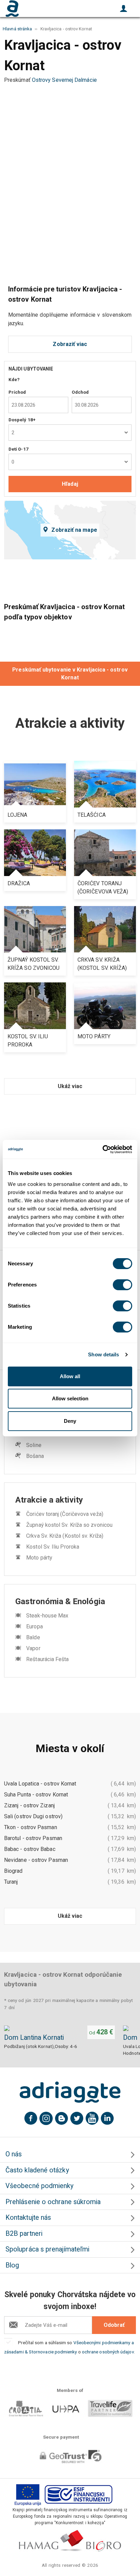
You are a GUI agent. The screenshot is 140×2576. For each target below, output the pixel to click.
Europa (34, 1626)
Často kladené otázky (37, 2170)
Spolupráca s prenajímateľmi (47, 2249)
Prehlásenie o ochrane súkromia (53, 2202)
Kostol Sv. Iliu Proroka (53, 1547)
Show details (103, 1354)
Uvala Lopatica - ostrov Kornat (40, 1784)
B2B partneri (24, 2234)
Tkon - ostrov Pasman (31, 1827)
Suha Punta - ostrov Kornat (36, 1795)
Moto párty (39, 1558)
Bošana (35, 1456)
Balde (33, 1637)
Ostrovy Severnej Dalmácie (64, 80)
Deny (70, 1421)
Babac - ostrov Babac (30, 1849)
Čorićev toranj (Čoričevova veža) (65, 1514)
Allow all (70, 1376)
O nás (14, 2154)
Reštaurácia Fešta (47, 1659)
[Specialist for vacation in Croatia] (70, 2092)
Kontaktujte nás (28, 2218)
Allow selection (70, 1398)
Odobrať (114, 2325)
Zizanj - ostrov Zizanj (29, 1805)
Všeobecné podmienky (40, 2186)
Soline (34, 1445)
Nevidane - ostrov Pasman (36, 1860)
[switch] (122, 1285)
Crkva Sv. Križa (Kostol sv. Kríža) (65, 1536)
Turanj (11, 1882)
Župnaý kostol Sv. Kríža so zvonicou (69, 1525)
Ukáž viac (70, 1086)
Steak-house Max (47, 1616)
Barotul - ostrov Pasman (33, 1838)
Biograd (13, 1871)
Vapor (33, 1648)
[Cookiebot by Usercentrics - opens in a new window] (102, 1149)
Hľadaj (70, 484)
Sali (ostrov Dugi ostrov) (33, 1816)
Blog (12, 2265)
